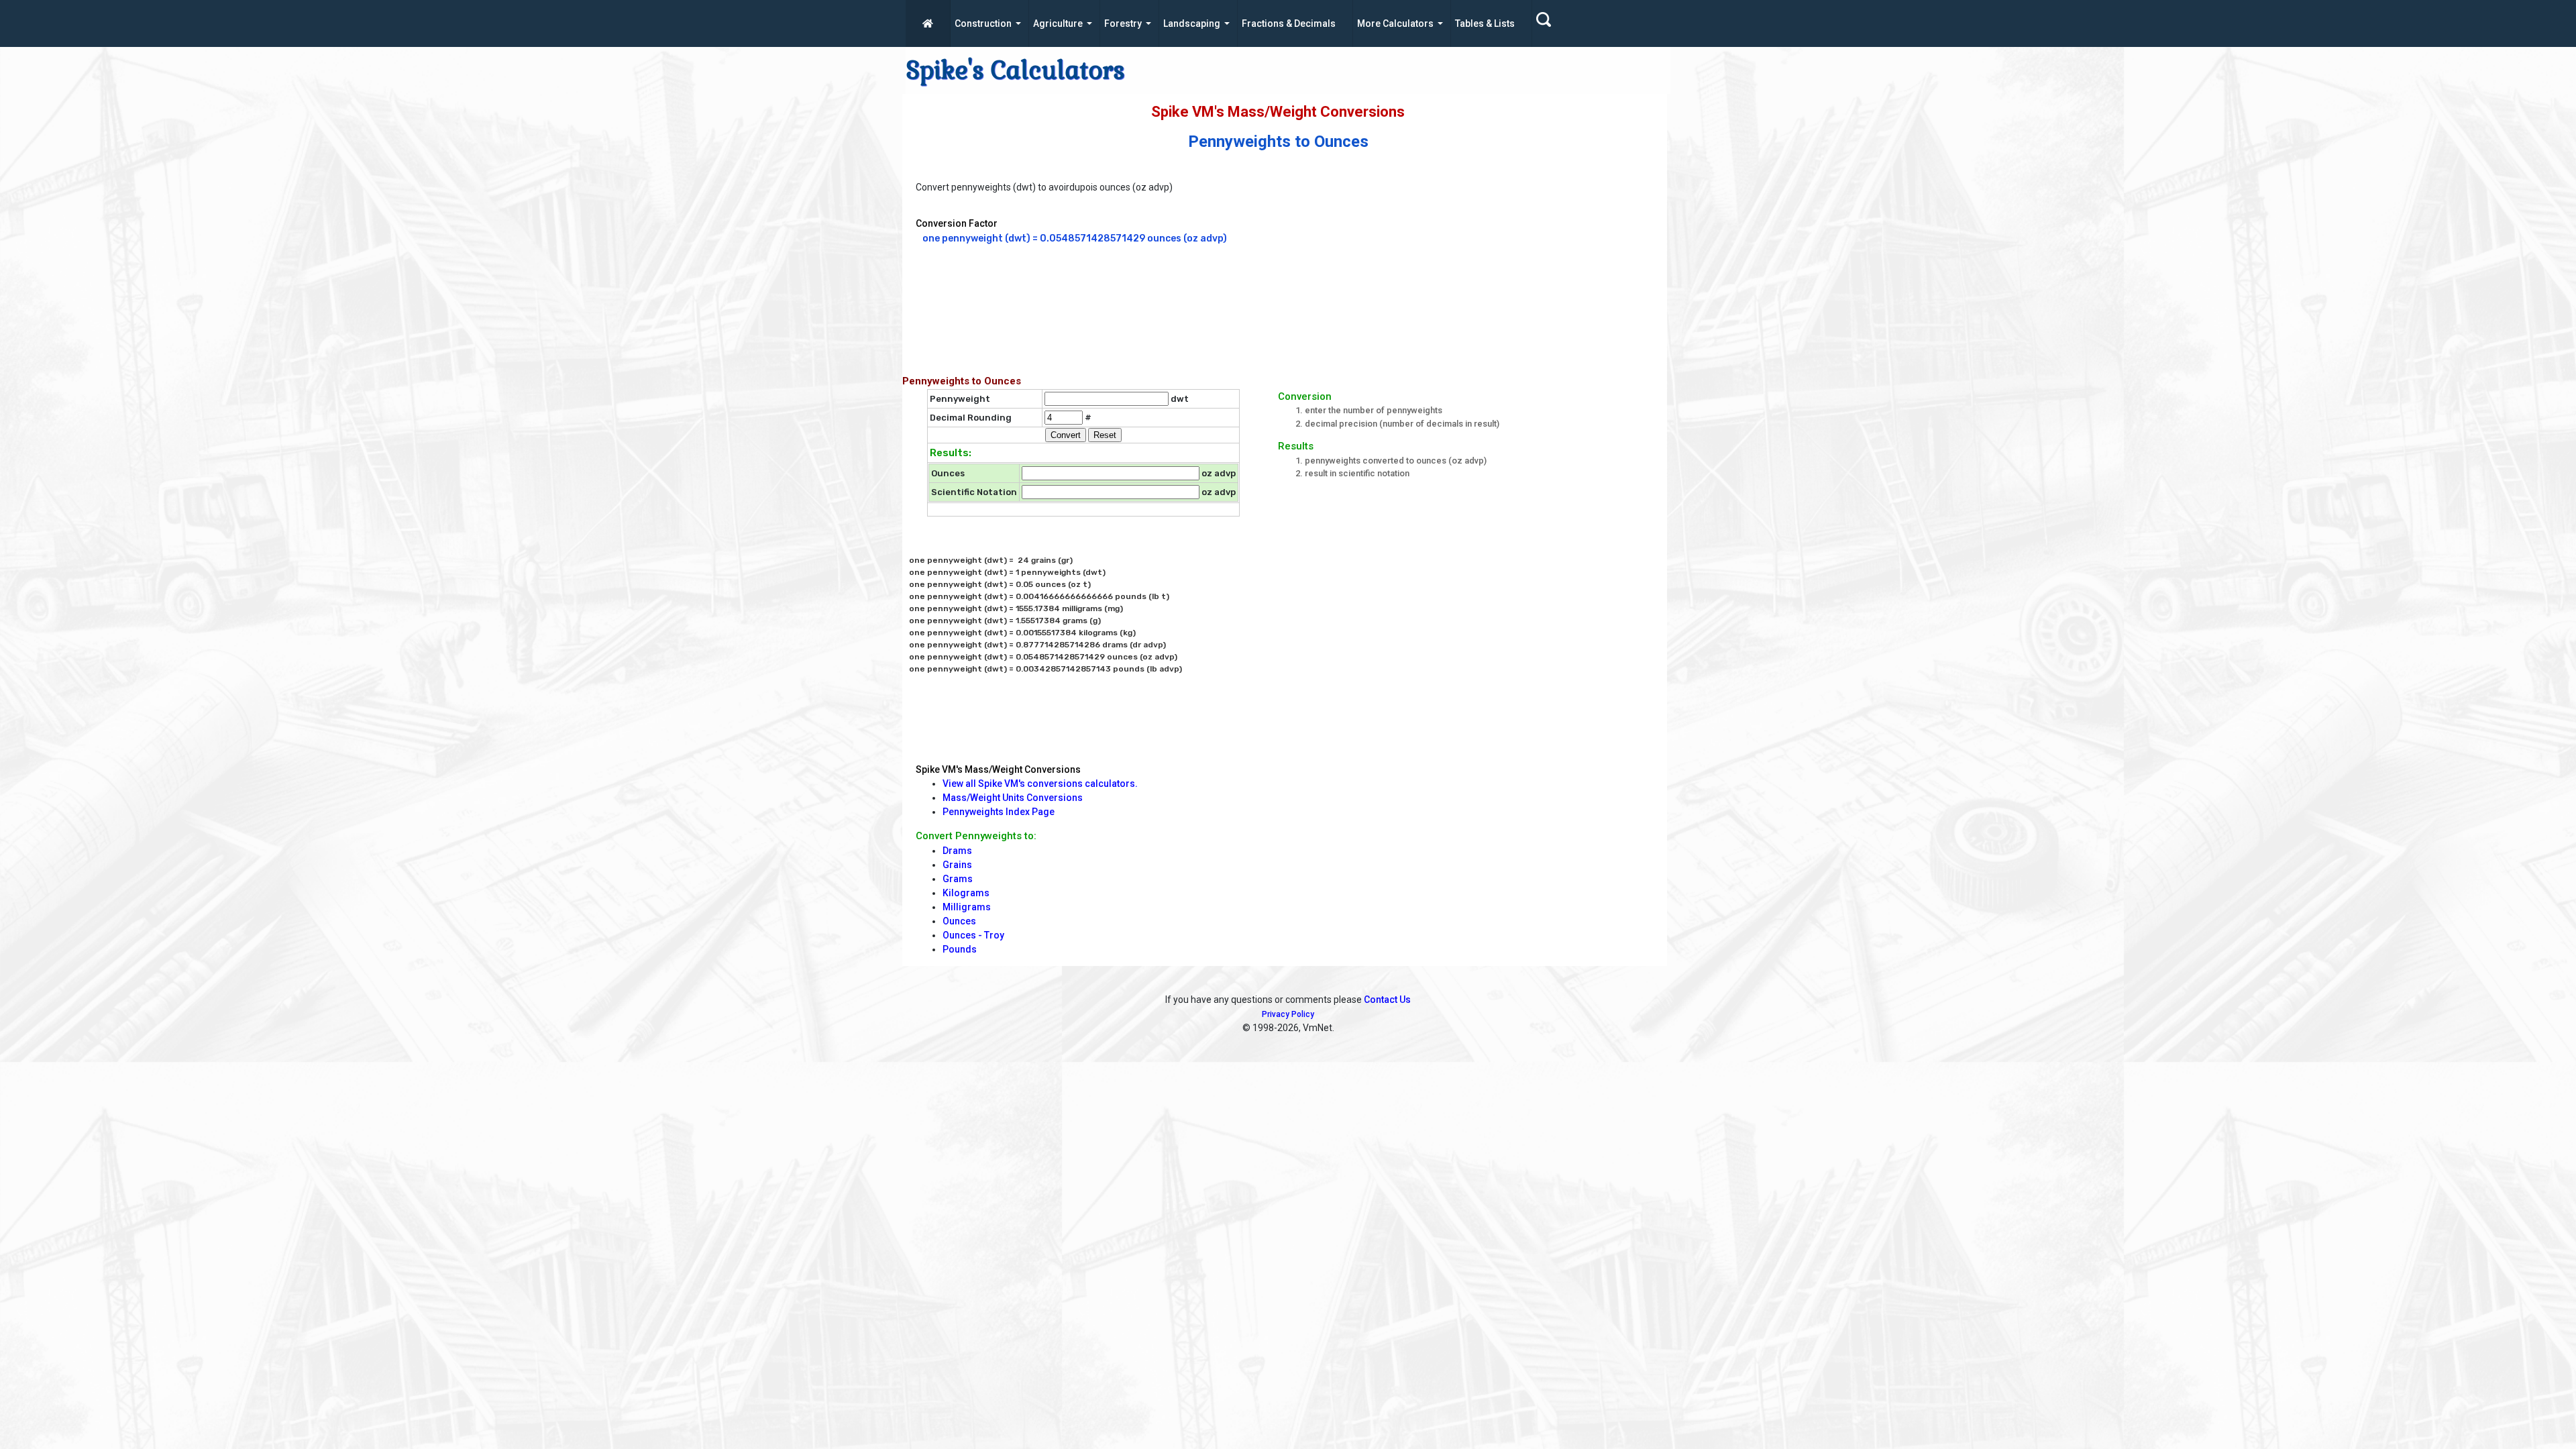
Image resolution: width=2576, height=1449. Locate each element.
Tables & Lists (1485, 23)
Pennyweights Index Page (999, 812)
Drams (957, 851)
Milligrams (967, 907)
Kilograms (966, 893)
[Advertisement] (1479, 271)
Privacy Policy (1288, 1014)
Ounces (959, 921)
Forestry (1123, 23)
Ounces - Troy (973, 935)
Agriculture (1058, 23)
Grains (957, 865)
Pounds (960, 949)
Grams (958, 879)
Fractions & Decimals (1289, 23)
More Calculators (1395, 23)
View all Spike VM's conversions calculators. (1040, 784)
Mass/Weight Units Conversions (1013, 798)
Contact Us (1387, 1000)
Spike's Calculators (1015, 70)
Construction (983, 23)
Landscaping (1192, 23)
